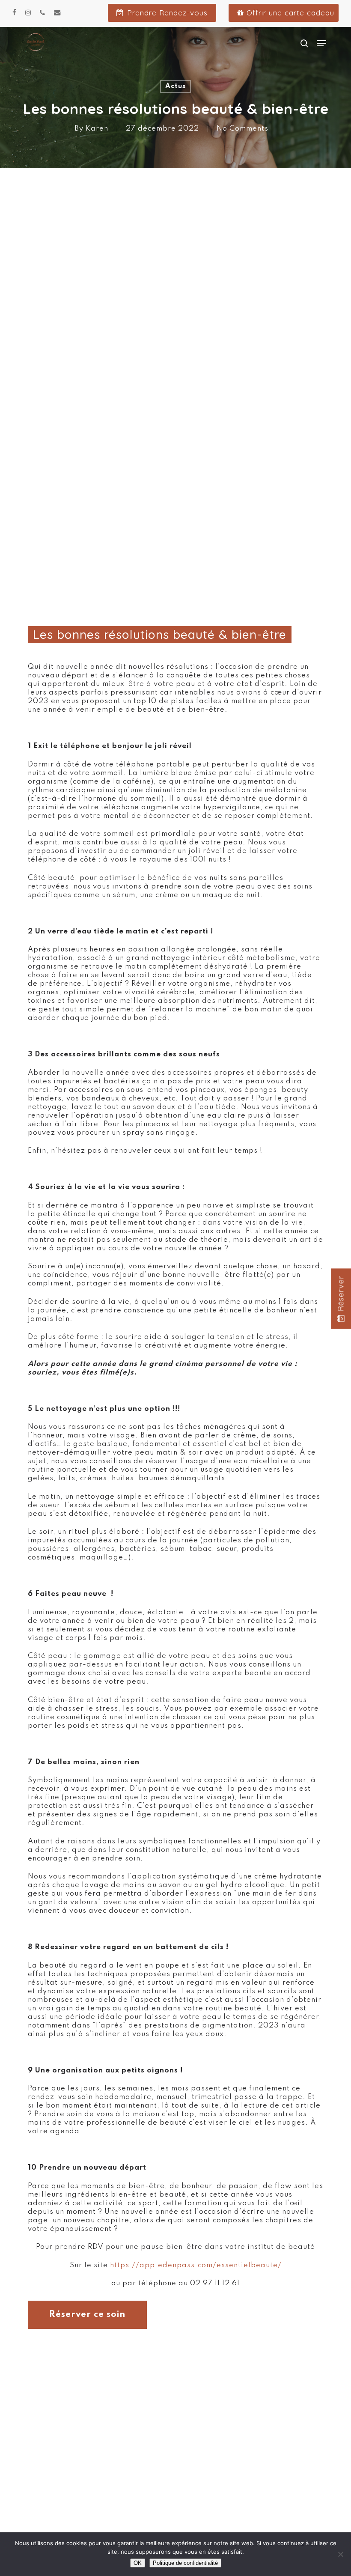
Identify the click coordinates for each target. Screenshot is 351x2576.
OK (138, 2563)
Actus (175, 86)
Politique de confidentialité (185, 2563)
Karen (97, 129)
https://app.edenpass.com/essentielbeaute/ (196, 2265)
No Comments (242, 129)
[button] (321, 43)
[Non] (340, 2554)
